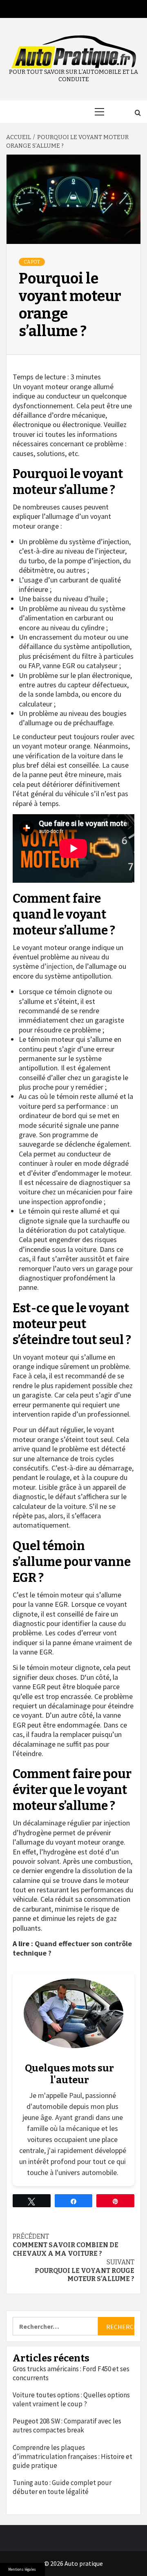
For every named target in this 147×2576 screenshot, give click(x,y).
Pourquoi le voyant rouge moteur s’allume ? (85, 2271)
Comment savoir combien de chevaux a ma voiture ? (66, 2245)
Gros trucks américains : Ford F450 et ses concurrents (71, 2373)
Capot (32, 262)
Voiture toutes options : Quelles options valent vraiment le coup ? (71, 2399)
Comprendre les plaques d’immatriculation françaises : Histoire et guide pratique (72, 2456)
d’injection (57, 966)
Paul (76, 2095)
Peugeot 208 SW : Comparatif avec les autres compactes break (67, 2425)
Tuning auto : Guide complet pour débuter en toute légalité (62, 2487)
